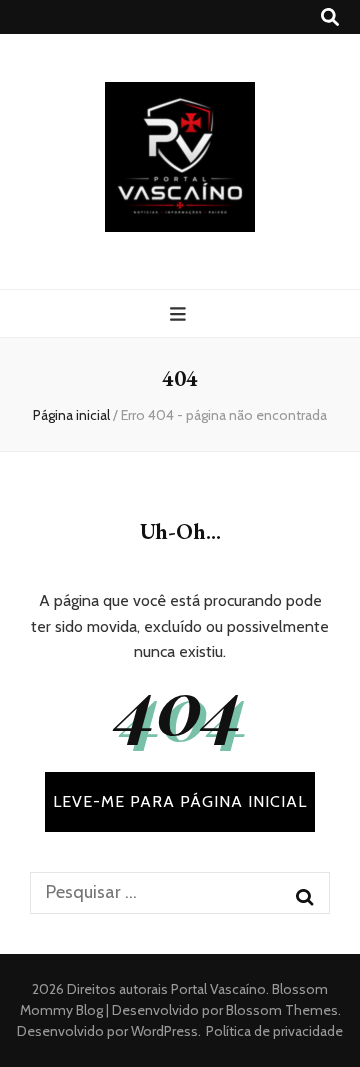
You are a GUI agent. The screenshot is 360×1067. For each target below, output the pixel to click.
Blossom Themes (280, 1010)
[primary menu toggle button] (180, 314)
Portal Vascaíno (218, 989)
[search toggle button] (330, 17)
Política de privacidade (274, 1031)
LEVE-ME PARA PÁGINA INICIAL (180, 801)
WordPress (164, 1031)
